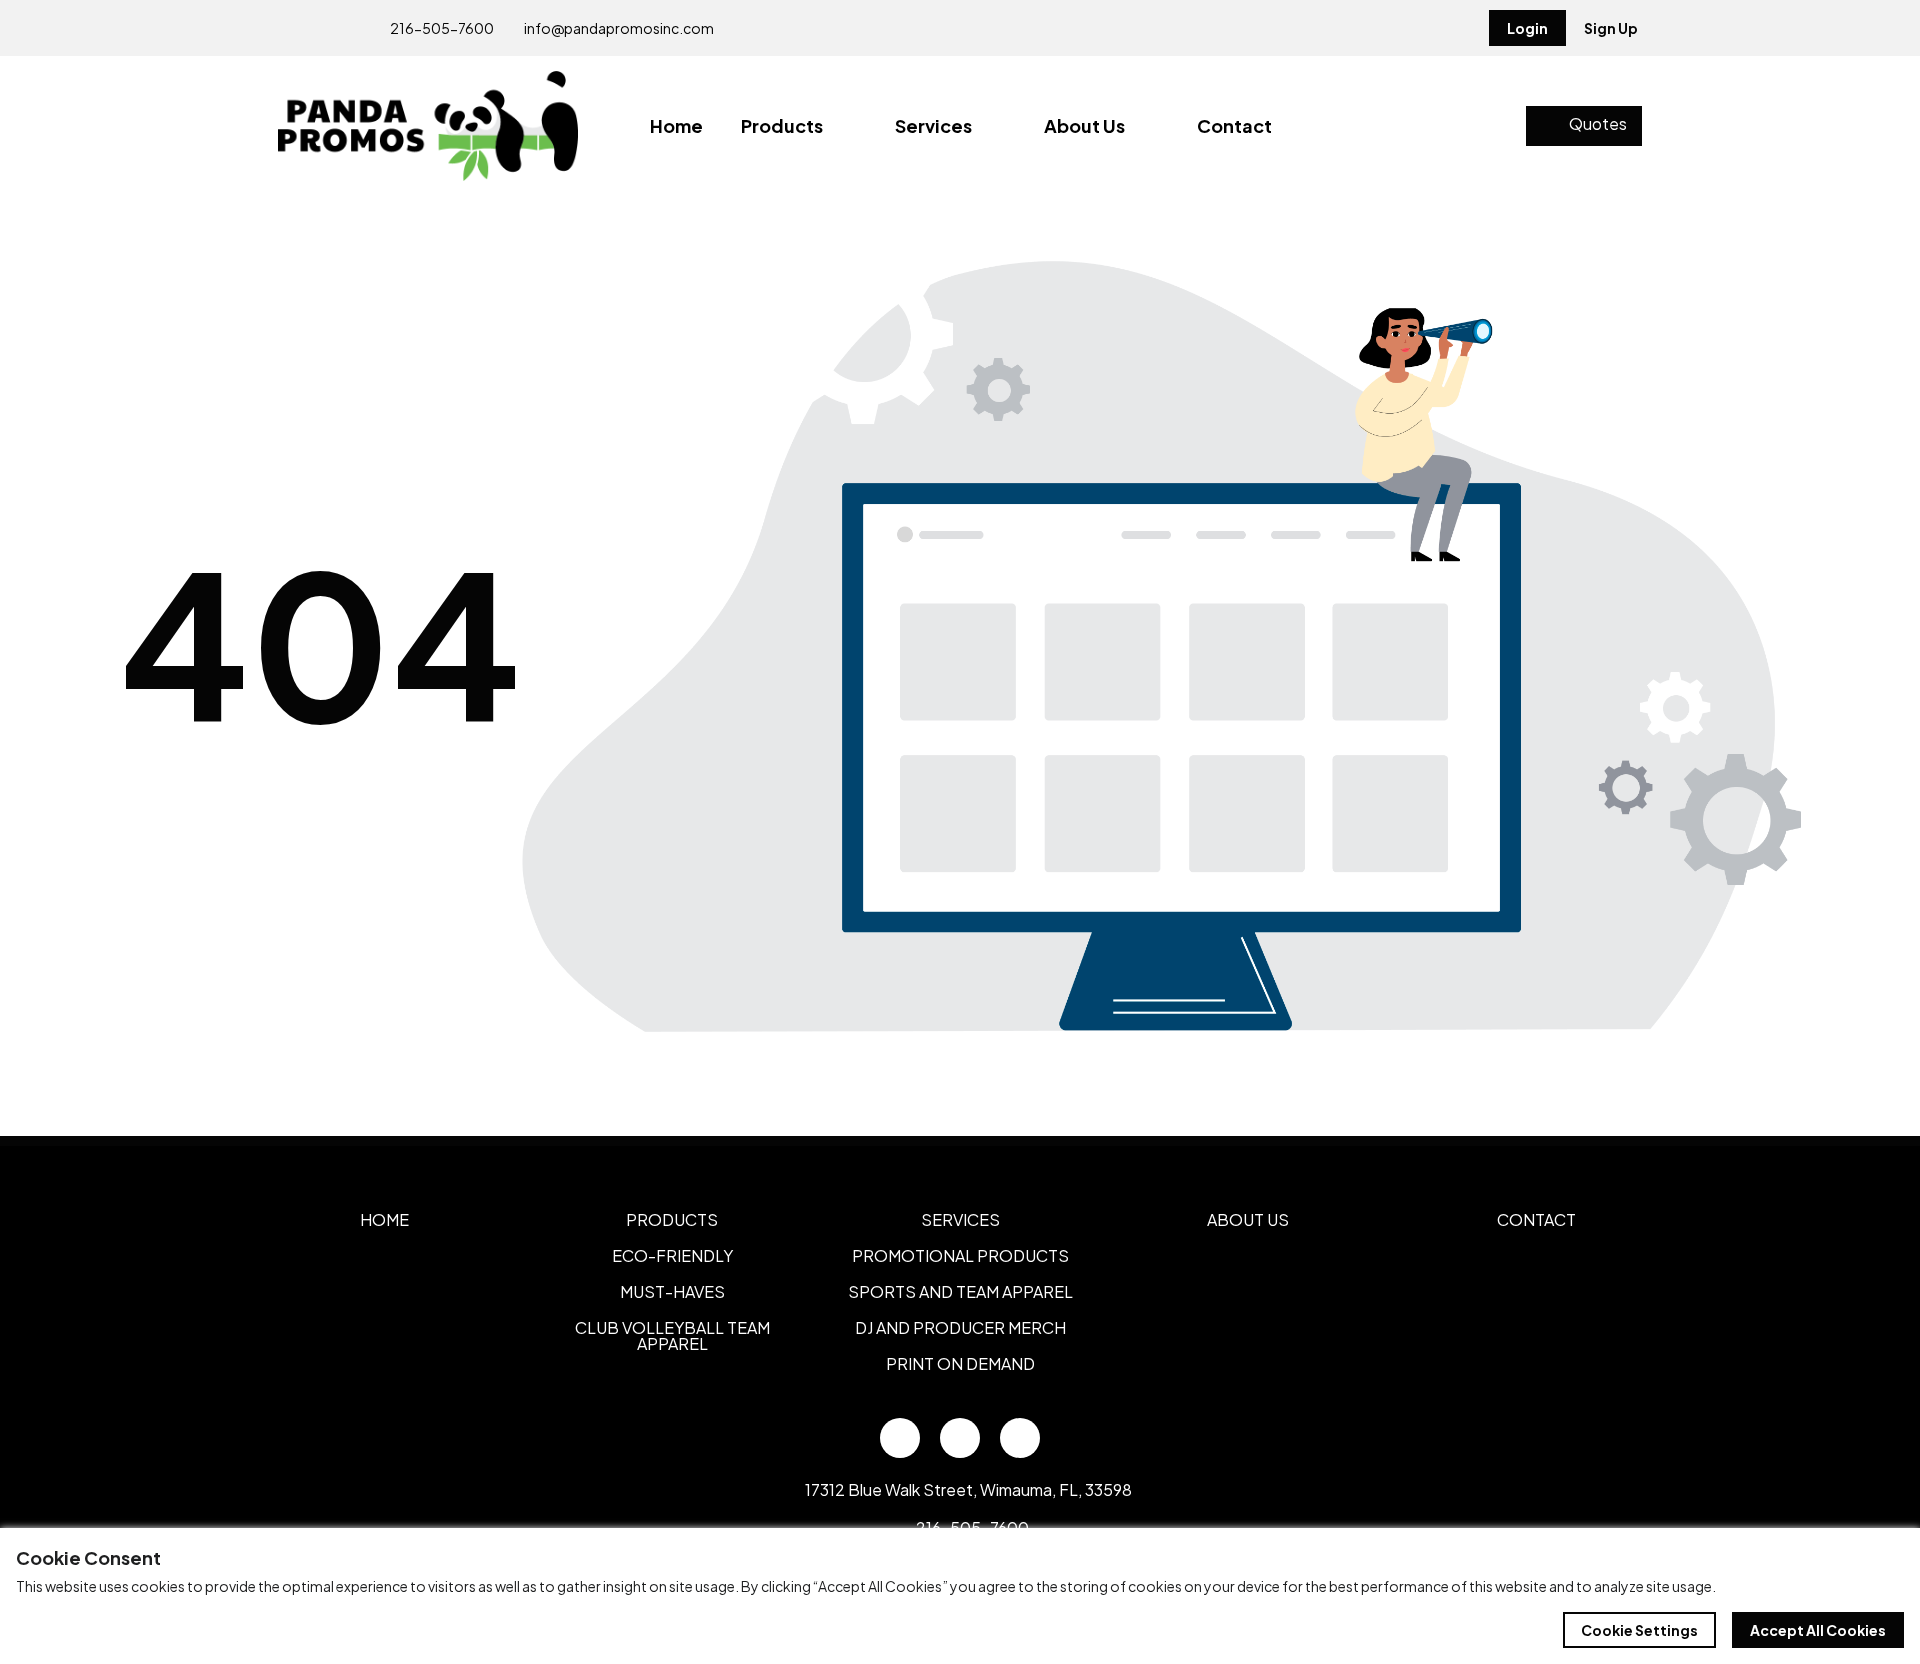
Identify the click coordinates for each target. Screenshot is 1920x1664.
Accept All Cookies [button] (1818, 1630)
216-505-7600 (441, 28)
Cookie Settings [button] (1639, 1630)
